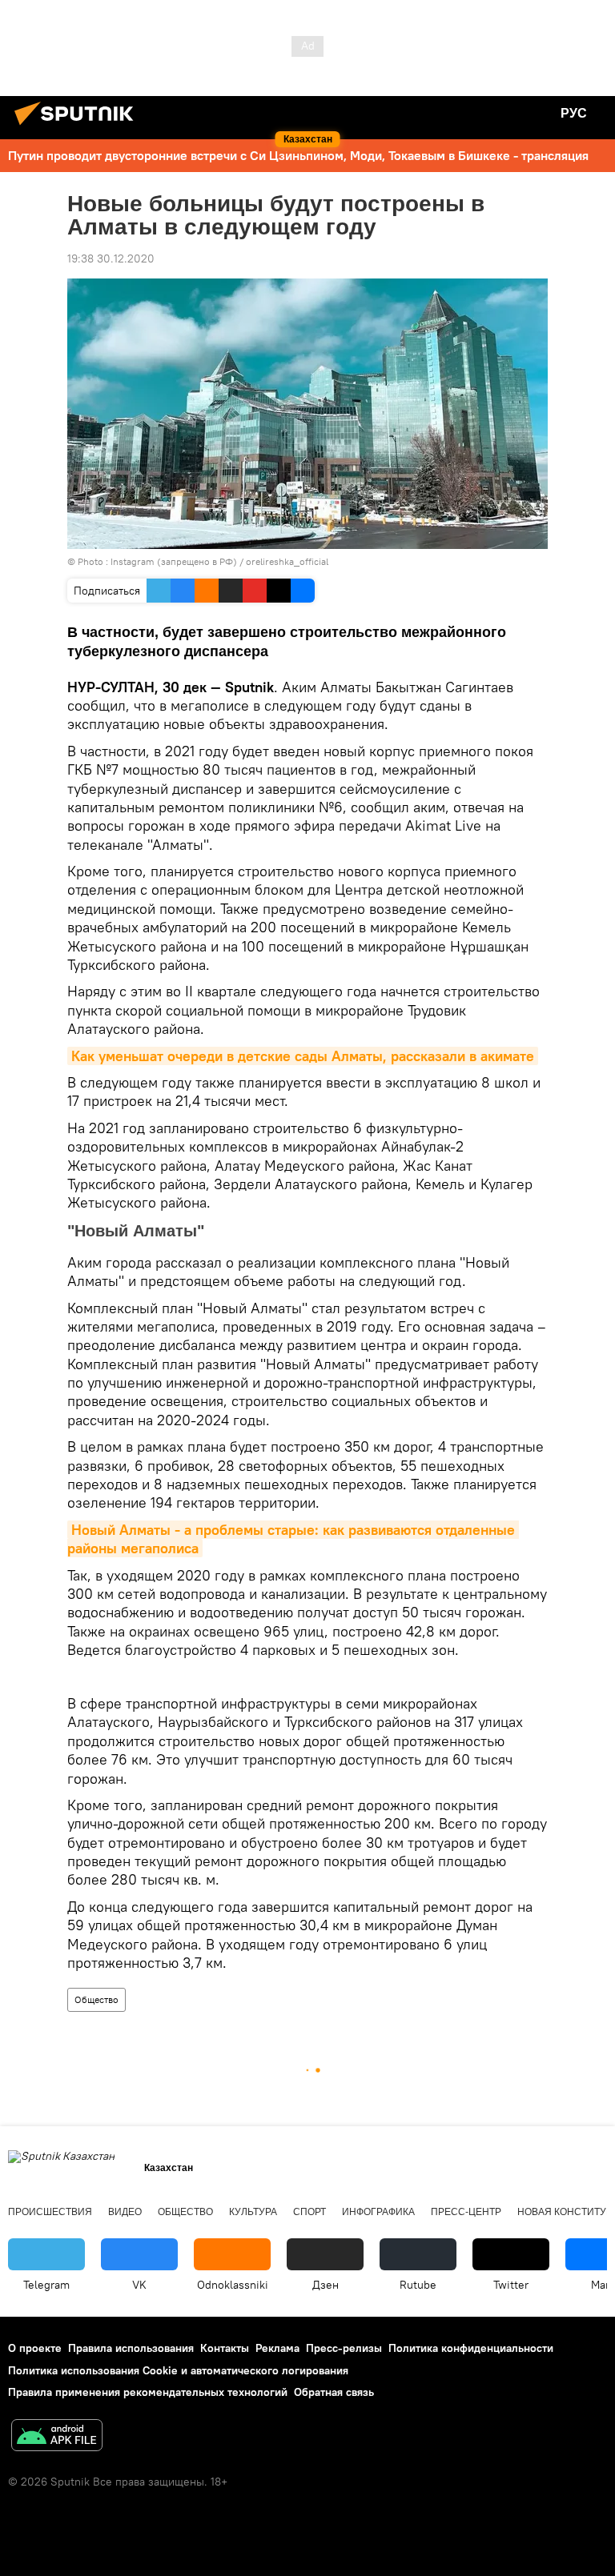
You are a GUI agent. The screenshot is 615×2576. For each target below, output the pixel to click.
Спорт (310, 2212)
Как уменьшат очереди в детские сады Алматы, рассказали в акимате (303, 1056)
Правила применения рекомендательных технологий (148, 2392)
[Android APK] (57, 2437)
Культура (253, 2212)
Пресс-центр (466, 2212)
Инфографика (378, 2212)
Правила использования (131, 2348)
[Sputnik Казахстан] (78, 127)
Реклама (277, 2348)
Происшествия (50, 2212)
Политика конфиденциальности (471, 2348)
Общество (96, 1999)
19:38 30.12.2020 (111, 258)
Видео (125, 2212)
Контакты (225, 2348)
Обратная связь (334, 2392)
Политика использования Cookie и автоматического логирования (178, 2370)
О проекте (35, 2348)
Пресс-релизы (344, 2348)
